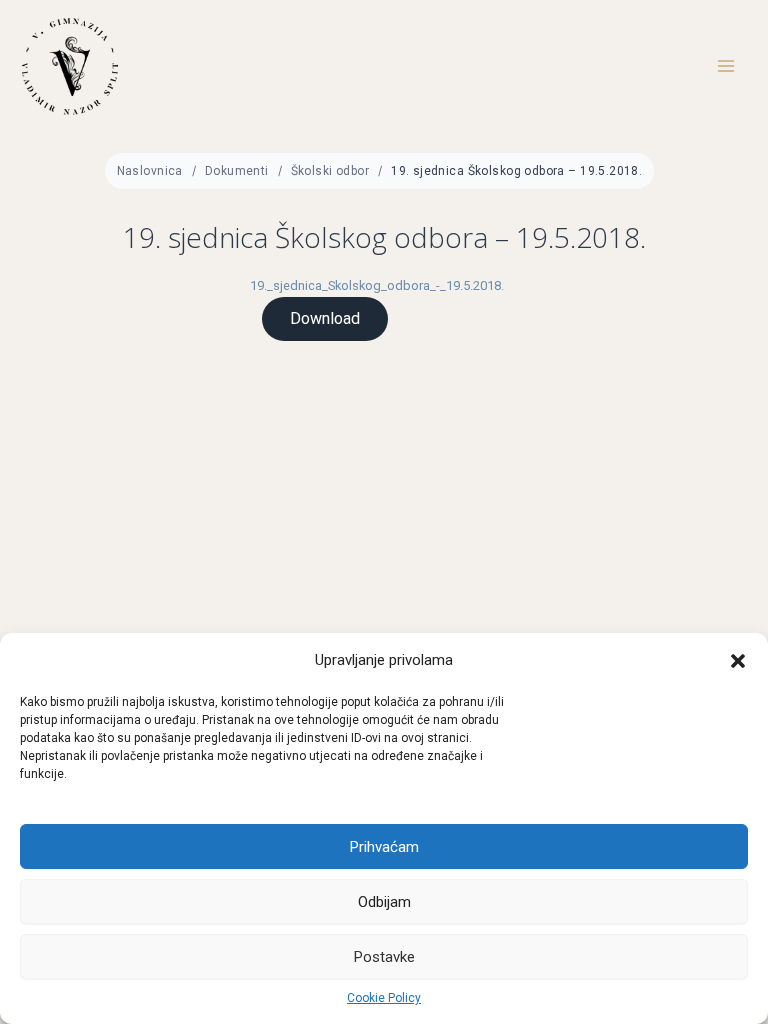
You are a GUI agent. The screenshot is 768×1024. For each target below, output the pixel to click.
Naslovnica (150, 171)
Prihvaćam (384, 847)
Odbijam (384, 902)
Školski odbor (330, 171)
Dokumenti (237, 171)
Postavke (384, 957)
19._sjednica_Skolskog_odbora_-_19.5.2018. (377, 285)
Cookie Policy (384, 998)
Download (325, 318)
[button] (738, 661)
